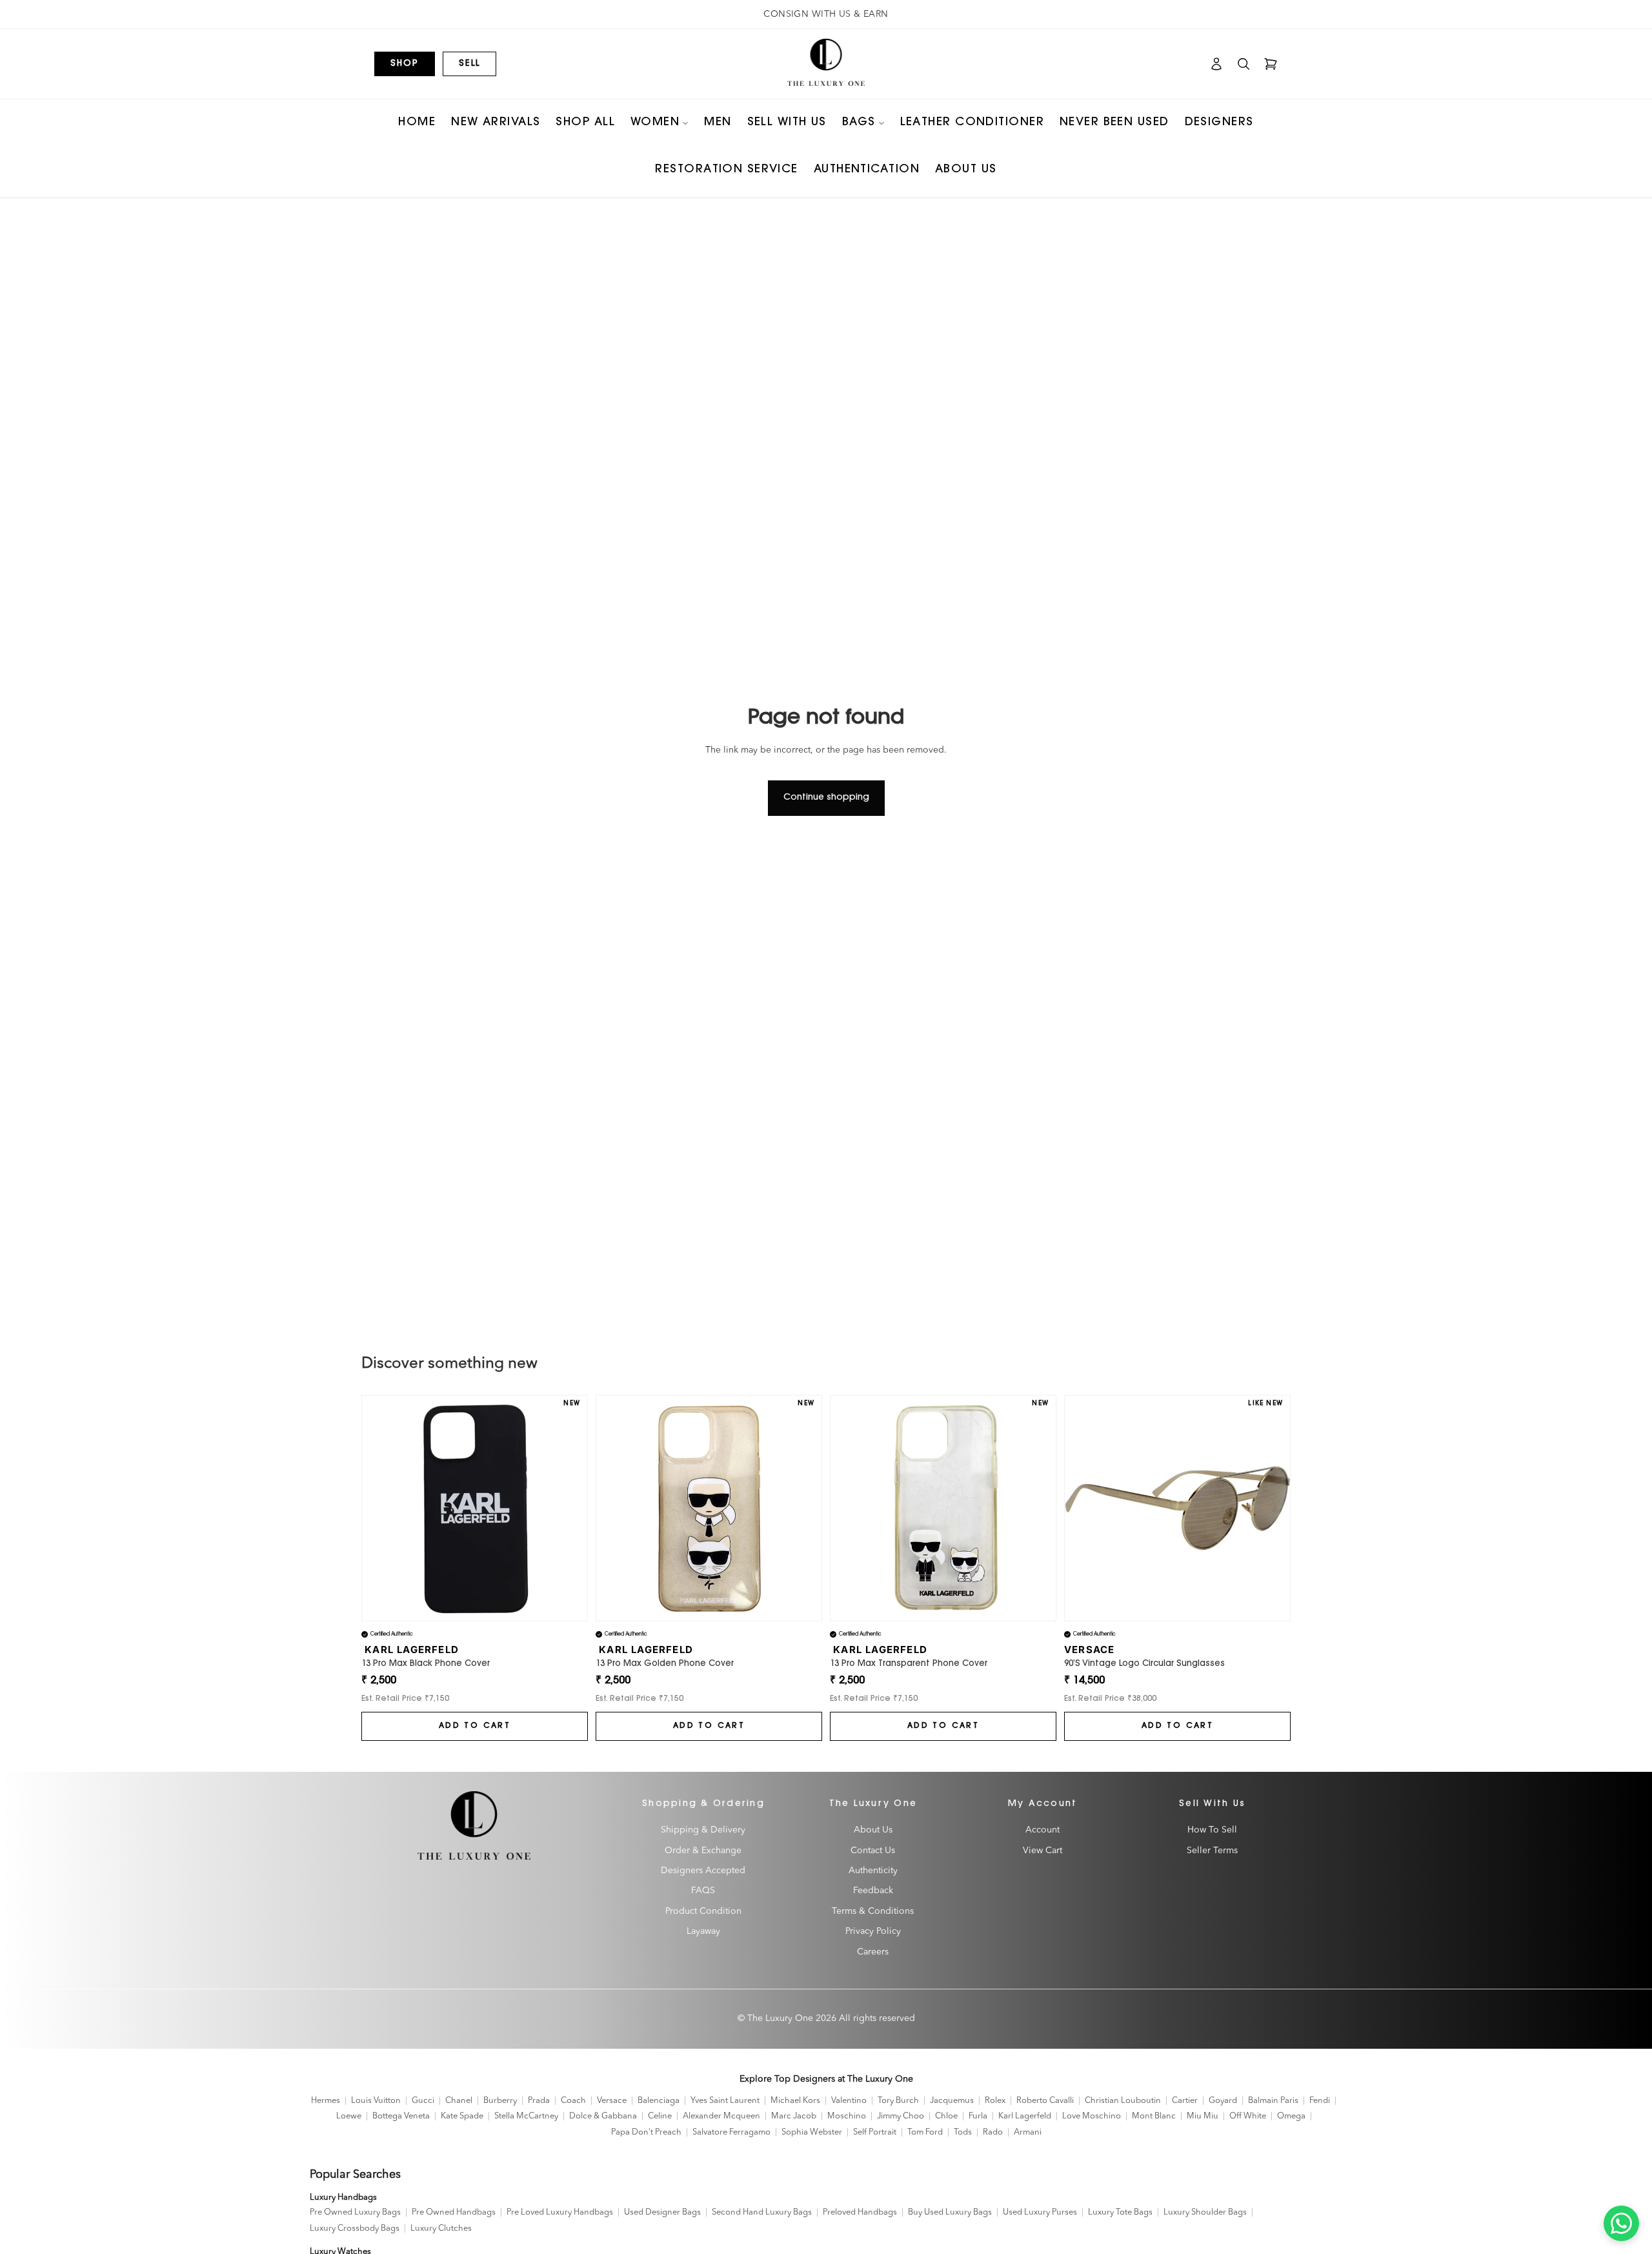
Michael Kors (795, 2101)
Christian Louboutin (1123, 2101)
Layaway (703, 1931)
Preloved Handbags (860, 2212)
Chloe (946, 2116)
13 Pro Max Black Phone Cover (426, 1664)
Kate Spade (462, 2116)
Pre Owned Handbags (454, 2212)
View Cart (1043, 1850)
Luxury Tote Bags (1120, 2212)
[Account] (1216, 64)
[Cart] (1271, 64)
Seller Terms (1212, 1850)
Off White (1248, 2116)
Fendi (1320, 2101)
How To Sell (1212, 1830)
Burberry (500, 2101)
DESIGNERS (1219, 123)
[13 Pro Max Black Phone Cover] (475, 1508)
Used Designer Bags (662, 2212)
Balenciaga (659, 2101)
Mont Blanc (1154, 2116)
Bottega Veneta (401, 2116)
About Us (873, 1830)
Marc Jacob (794, 2116)
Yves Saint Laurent (725, 2101)
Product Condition (703, 1911)
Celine (660, 2116)
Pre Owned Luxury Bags (355, 2212)
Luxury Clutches (441, 2229)
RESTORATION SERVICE (726, 170)
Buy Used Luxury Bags (950, 2212)
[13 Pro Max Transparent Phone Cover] (943, 1508)
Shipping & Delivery (703, 1830)
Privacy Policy (873, 1931)
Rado (993, 2132)
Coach (573, 2101)
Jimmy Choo (901, 2116)
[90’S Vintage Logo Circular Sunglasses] (1177, 1508)
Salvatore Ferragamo (731, 2132)
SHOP (405, 64)
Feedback (873, 1891)
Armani (1028, 2132)
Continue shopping (826, 798)
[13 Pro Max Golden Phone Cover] (709, 1508)
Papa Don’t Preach (646, 2132)
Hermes (326, 2101)
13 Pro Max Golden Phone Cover (665, 1664)
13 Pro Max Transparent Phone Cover (909, 1664)
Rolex (995, 2101)
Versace (612, 2101)
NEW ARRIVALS (496, 123)
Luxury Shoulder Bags (1205, 2212)
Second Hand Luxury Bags (762, 2212)
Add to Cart (475, 1726)
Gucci (423, 2101)
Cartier (1185, 2101)
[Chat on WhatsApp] (1621, 2223)
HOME (417, 123)
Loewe (349, 2116)
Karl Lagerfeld (1025, 2116)
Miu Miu (1203, 2116)
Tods (963, 2132)
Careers (873, 1951)
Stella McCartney (526, 2116)
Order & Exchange (703, 1850)
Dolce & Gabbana (603, 2116)
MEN (718, 123)
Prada (539, 2101)
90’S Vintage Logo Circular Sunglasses (1144, 1664)
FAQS (703, 1891)
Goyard (1223, 2101)
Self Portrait (875, 2132)
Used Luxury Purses (1040, 2212)
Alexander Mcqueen (721, 2116)
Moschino (847, 2116)
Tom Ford (925, 2132)
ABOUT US (966, 170)
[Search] (1244, 64)
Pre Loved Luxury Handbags (560, 2212)
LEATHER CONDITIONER (972, 123)
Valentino (849, 2101)
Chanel (459, 2101)
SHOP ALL (585, 123)
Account (1043, 1830)
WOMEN (655, 123)
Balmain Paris (1273, 2101)
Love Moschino (1092, 2116)
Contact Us (873, 1850)
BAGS (859, 123)
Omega (1291, 2116)
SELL (469, 64)
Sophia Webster (812, 2132)
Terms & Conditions (873, 1911)
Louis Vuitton (376, 2101)
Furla (978, 2116)
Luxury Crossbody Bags (355, 2229)
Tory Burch (898, 2101)
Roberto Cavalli (1045, 2101)
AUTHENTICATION (867, 170)
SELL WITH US (787, 123)
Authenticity (873, 1871)
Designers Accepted (703, 1871)
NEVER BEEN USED (1114, 123)
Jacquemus (952, 2101)
